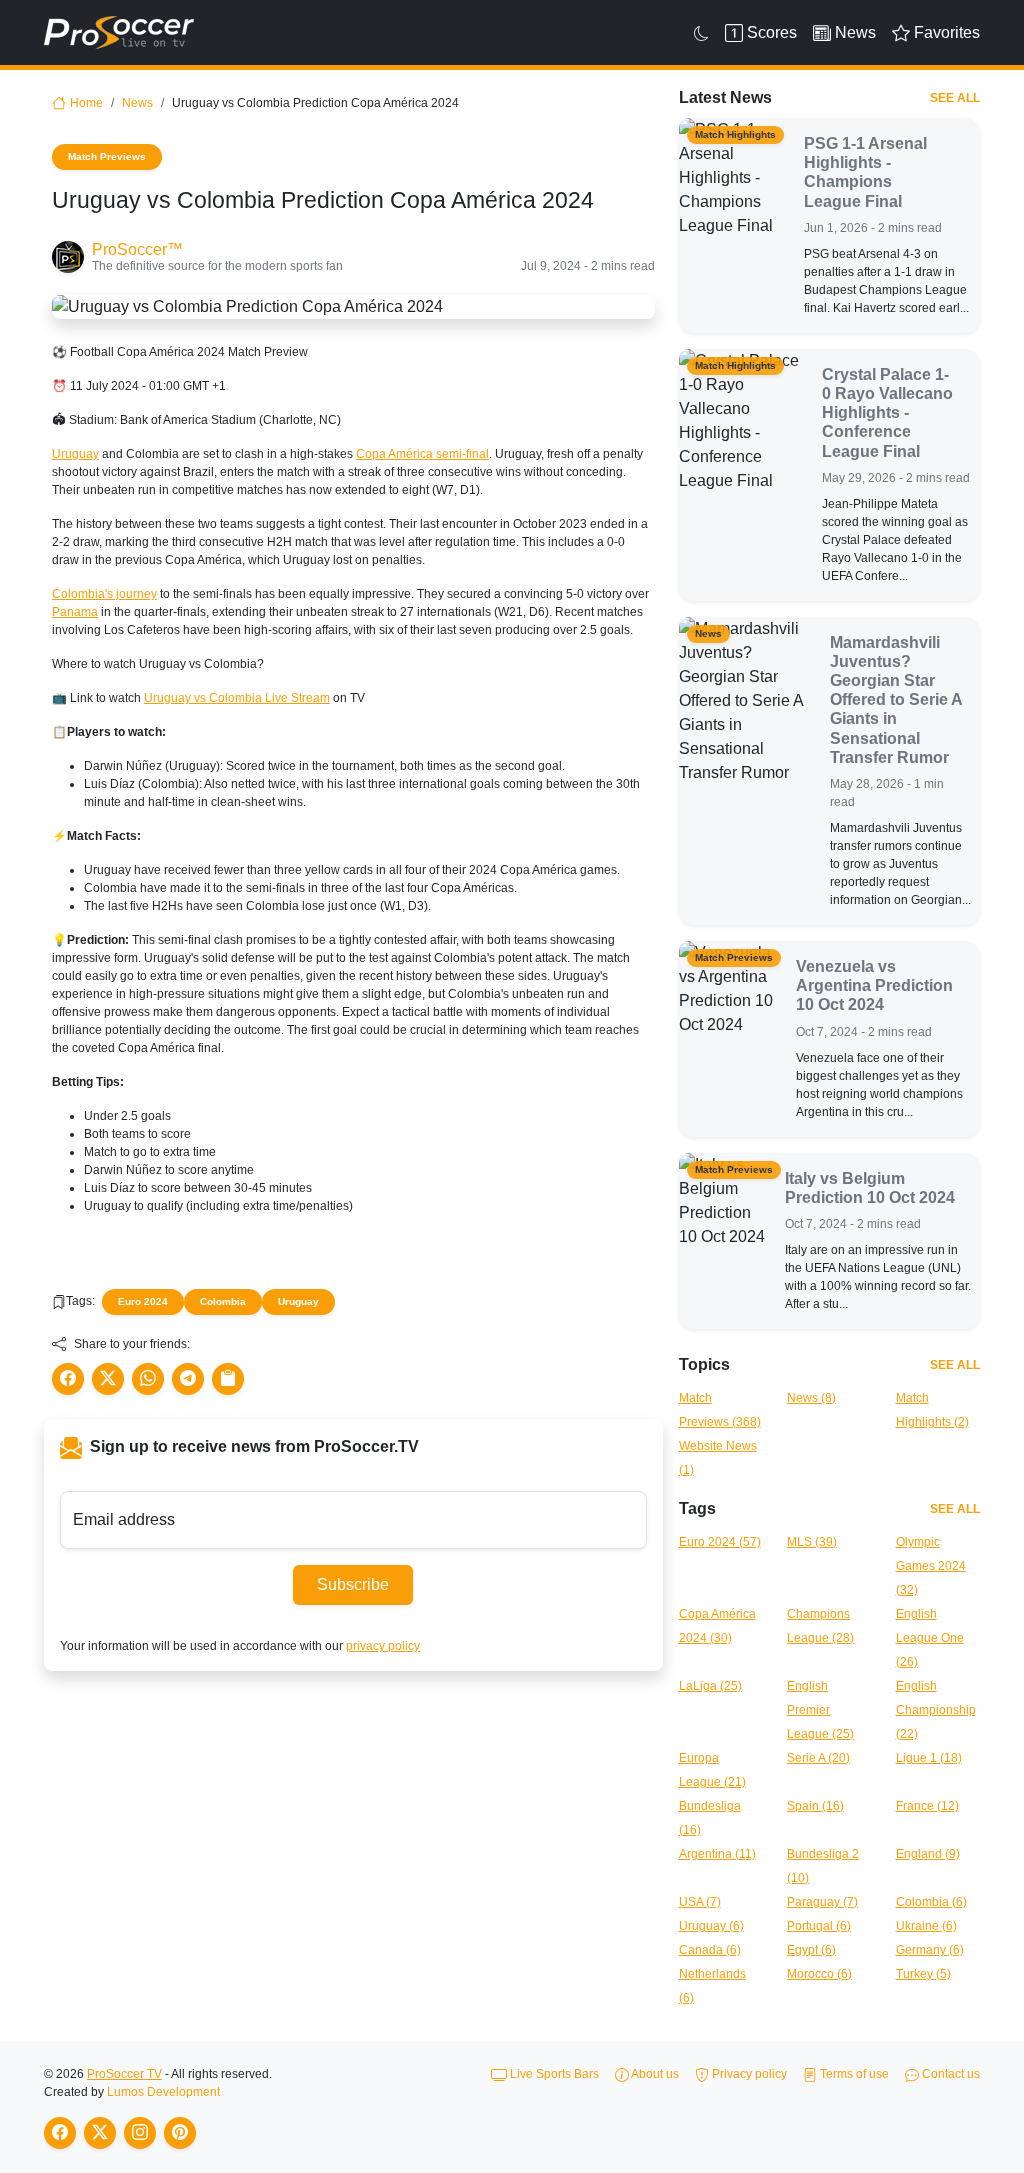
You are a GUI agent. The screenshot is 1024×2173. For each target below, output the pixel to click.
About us (654, 2074)
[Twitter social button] (108, 1379)
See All (955, 98)
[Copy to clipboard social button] (228, 1379)
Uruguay (75, 454)
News (137, 103)
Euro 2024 (143, 1301)
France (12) (927, 1806)
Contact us (949, 2074)
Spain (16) (815, 1806)
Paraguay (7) (822, 1902)
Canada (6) (710, 1950)
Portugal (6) (819, 1926)
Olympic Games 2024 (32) (931, 1566)
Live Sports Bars (553, 2074)
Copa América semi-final (422, 454)
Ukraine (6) (926, 1926)
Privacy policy (748, 2074)
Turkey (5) (923, 1974)
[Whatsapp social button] (148, 1379)
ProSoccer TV (124, 2074)
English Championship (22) (936, 1710)
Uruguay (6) (711, 1926)
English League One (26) (930, 1638)
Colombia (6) (931, 1902)
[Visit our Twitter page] (100, 2133)
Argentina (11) (717, 1854)
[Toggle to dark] (701, 33)
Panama (75, 612)
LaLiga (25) (710, 1686)
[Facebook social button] (68, 1379)
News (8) (811, 1398)
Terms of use (853, 2074)
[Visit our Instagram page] (140, 2133)
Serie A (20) (818, 1758)
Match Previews (107, 156)
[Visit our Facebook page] (60, 2133)
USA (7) (700, 1902)
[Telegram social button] (188, 1379)
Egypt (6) (811, 1950)
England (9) (928, 1854)
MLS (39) (812, 1542)
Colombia (223, 1301)
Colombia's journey (104, 594)
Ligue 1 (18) (929, 1758)
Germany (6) (930, 1950)
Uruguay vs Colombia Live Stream (237, 698)
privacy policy (383, 1646)
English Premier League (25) (820, 1710)
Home (86, 103)
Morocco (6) (819, 1974)
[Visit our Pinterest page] (180, 2133)
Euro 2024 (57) (720, 1542)
